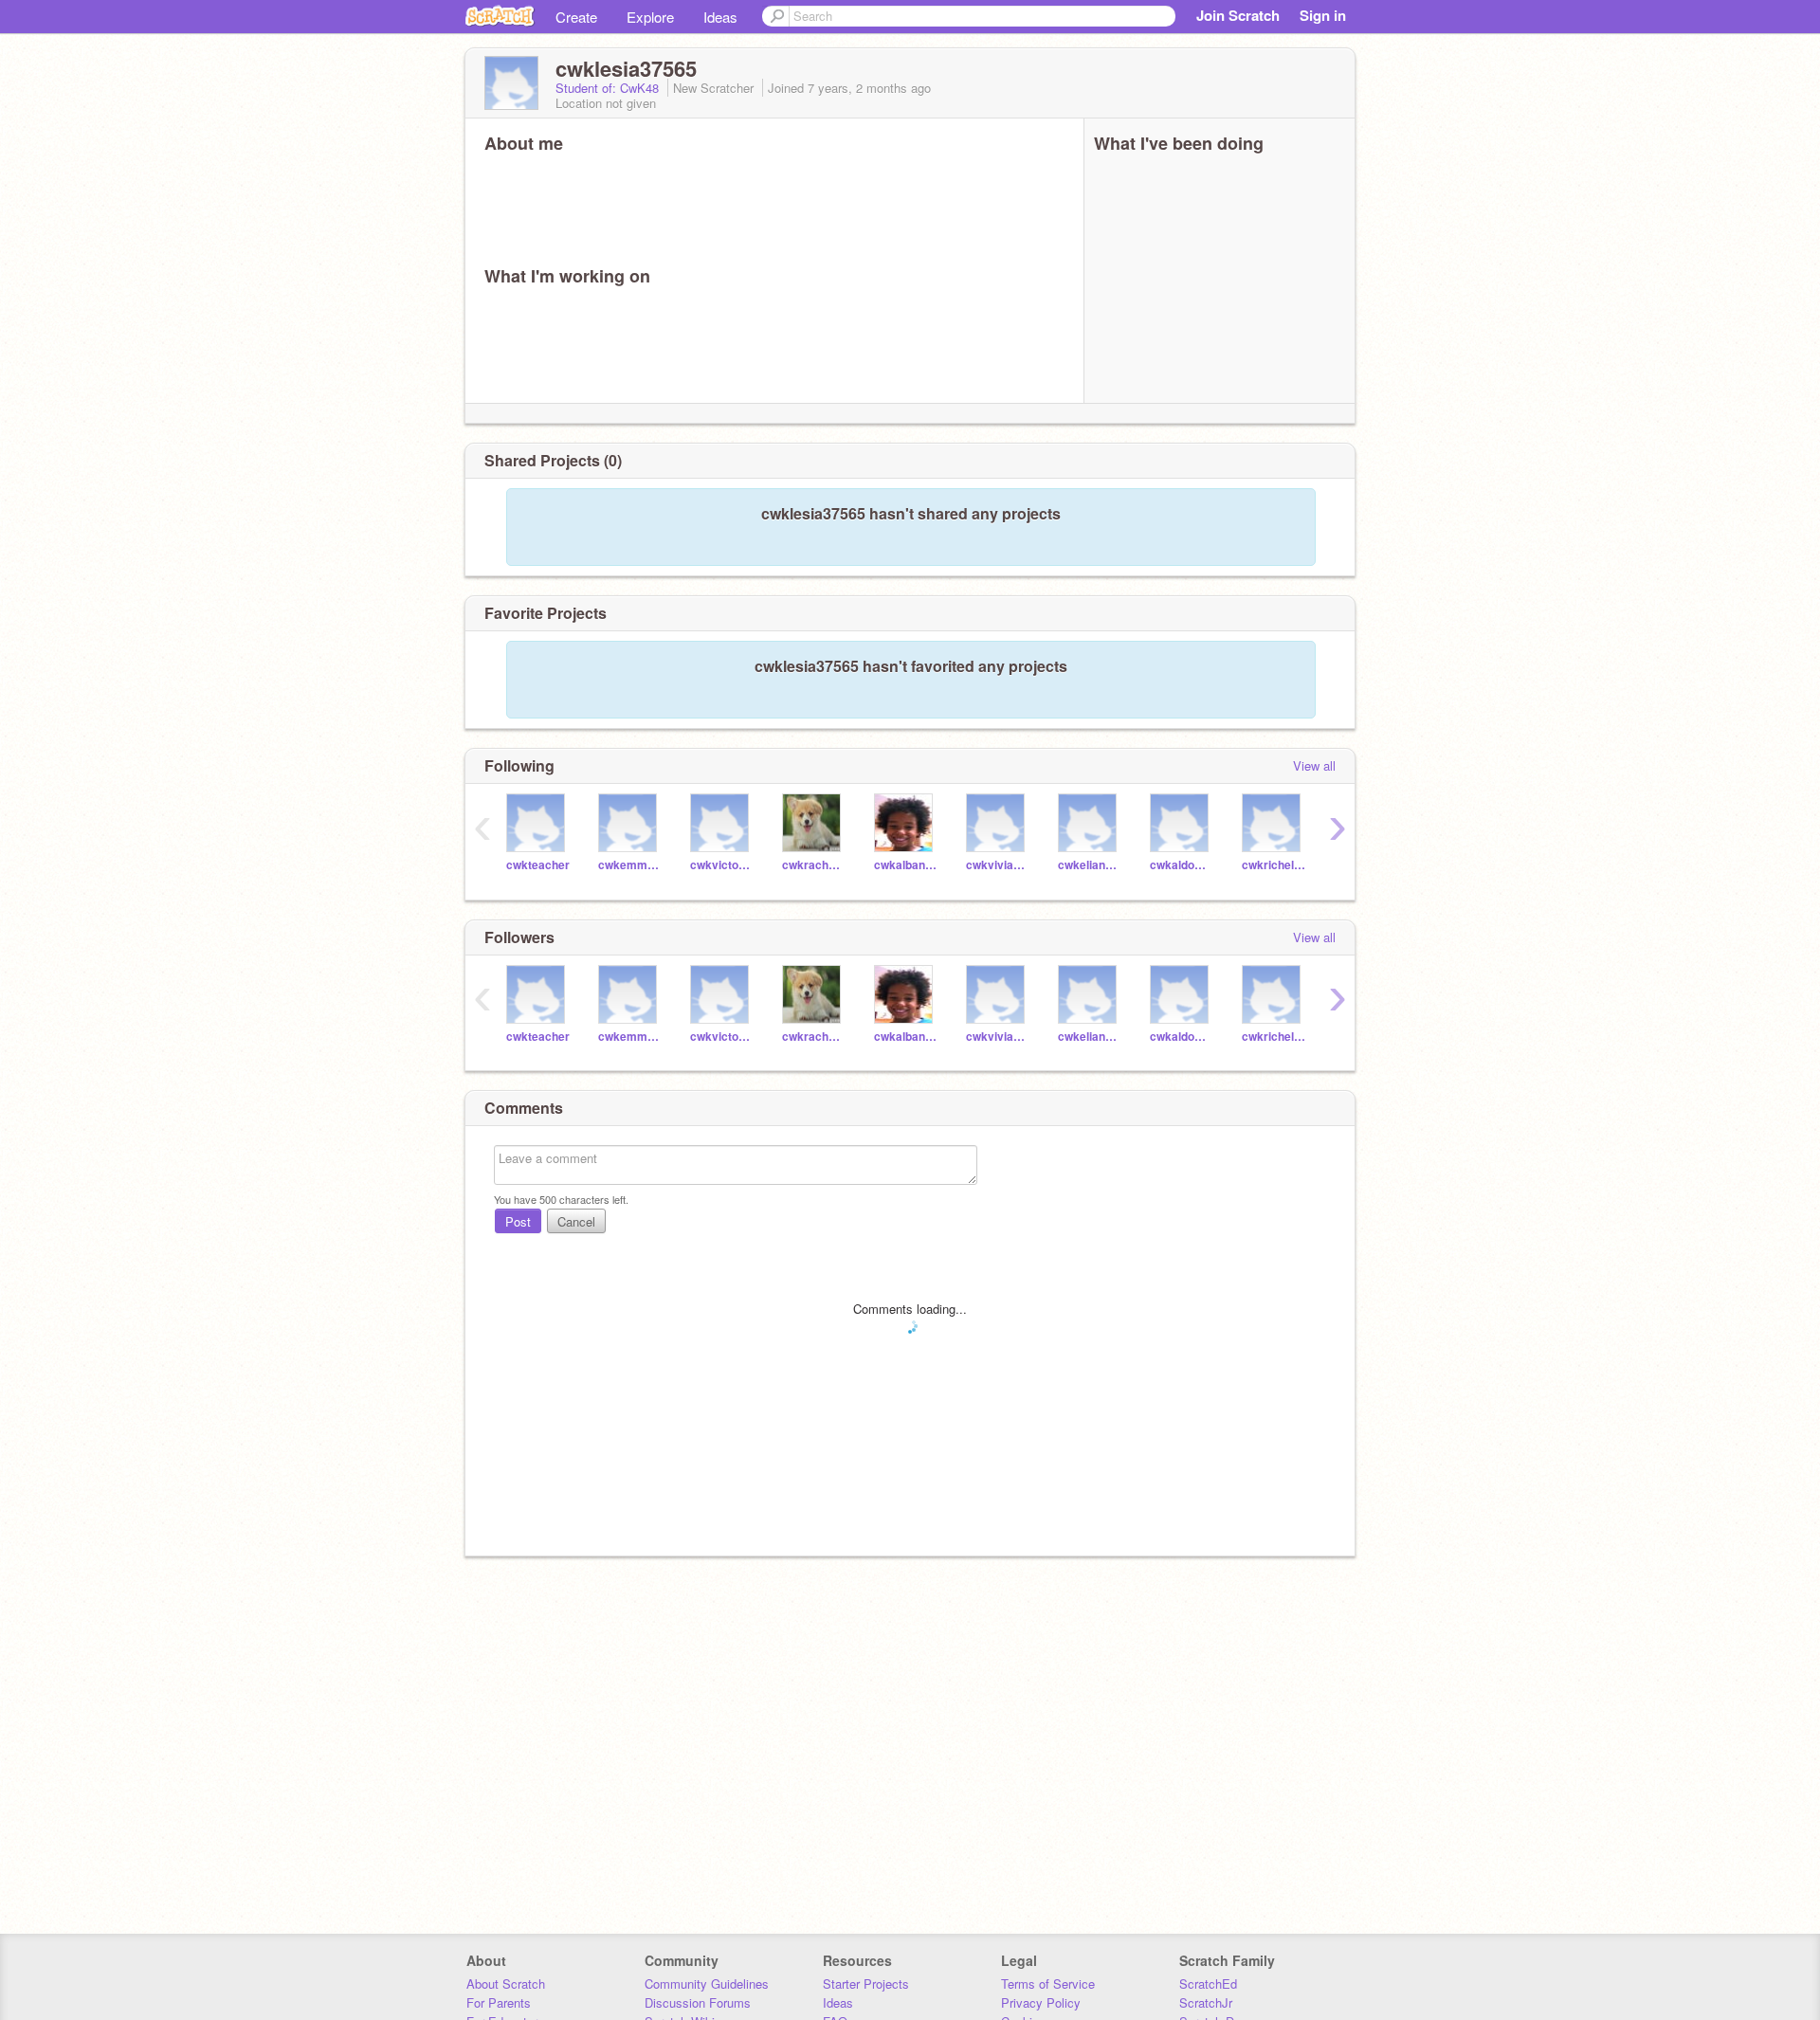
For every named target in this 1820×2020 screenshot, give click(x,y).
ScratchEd (1208, 1984)
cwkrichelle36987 (1274, 865)
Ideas (720, 17)
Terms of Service (1048, 1984)
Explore (650, 17)
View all (1314, 765)
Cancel (576, 1221)
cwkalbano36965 (906, 865)
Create (576, 17)
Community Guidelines (707, 1984)
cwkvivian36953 (998, 865)
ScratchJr (1206, 2002)
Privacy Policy (1041, 2002)
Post (518, 1221)
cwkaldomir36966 (1182, 865)
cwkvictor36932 (722, 865)
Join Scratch (1238, 15)
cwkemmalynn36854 (630, 865)
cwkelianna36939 (1090, 865)
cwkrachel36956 (814, 865)
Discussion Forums (698, 2002)
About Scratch (506, 1984)
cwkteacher (538, 865)
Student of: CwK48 (609, 88)
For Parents (499, 2002)
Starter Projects (866, 1984)
